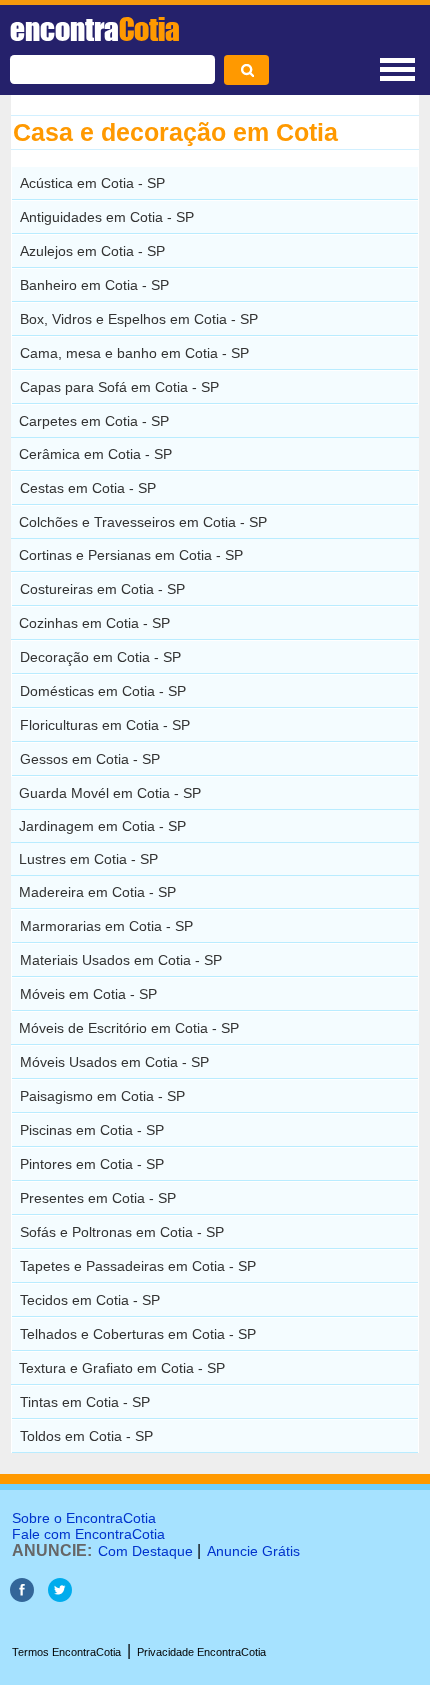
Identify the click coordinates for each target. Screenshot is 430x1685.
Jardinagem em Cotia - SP (102, 826)
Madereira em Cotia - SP (97, 892)
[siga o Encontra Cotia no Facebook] (22, 1596)
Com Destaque (145, 1551)
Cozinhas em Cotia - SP (94, 623)
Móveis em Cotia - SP (88, 994)
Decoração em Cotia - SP (100, 657)
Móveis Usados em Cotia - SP (114, 1062)
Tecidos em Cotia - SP (90, 1300)
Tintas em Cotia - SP (85, 1402)
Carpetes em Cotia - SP (94, 421)
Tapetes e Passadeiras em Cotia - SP (138, 1266)
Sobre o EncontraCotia (84, 1518)
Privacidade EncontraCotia (201, 1652)
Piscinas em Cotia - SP (92, 1130)
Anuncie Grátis (253, 1551)
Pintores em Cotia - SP (92, 1164)
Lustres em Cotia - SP (88, 859)
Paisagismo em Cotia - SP (102, 1096)
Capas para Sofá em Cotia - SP (119, 387)
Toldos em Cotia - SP (86, 1436)
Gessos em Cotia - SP (90, 759)
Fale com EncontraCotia (88, 1534)
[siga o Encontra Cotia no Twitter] (60, 1596)
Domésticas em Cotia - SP (103, 691)
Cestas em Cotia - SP (88, 488)
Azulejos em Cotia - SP (92, 251)
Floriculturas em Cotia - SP (105, 725)
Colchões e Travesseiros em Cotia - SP (143, 522)
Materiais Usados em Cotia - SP (121, 960)
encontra (95, 29)
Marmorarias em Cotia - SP (106, 926)
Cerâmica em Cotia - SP (95, 454)
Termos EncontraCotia (66, 1652)
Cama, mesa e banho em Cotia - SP (134, 353)
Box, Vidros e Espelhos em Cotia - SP (139, 319)
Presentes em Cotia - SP (98, 1198)
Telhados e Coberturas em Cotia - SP (138, 1334)
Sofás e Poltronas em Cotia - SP (122, 1232)
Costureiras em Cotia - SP (102, 589)
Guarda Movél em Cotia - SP (110, 793)
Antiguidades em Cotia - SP (107, 217)
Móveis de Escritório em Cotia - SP (129, 1028)
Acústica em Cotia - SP (92, 183)
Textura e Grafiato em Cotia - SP (122, 1368)
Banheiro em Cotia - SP (94, 285)
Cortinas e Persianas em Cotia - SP (131, 555)
